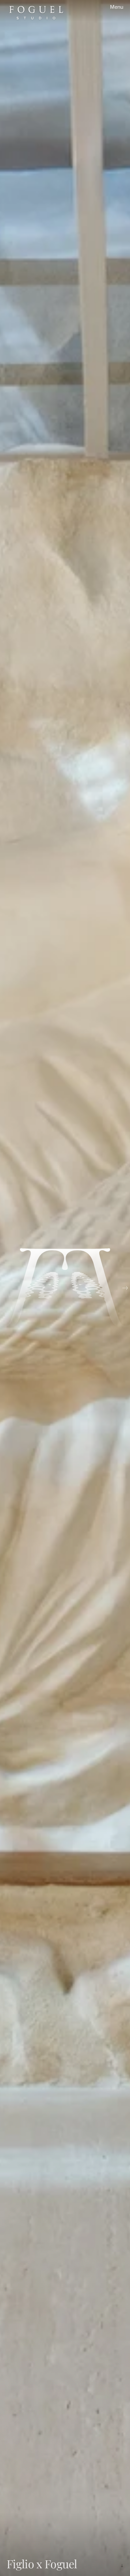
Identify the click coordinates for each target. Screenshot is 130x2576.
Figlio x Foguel (42, 2564)
